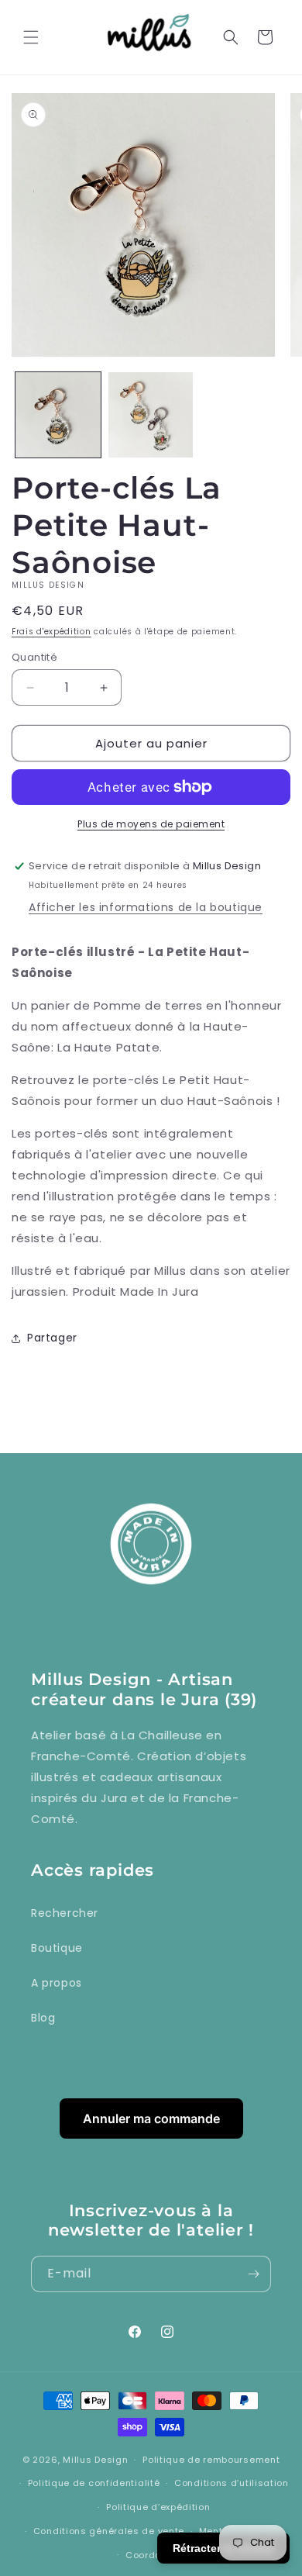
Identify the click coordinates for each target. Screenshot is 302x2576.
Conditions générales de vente (109, 2531)
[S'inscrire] (253, 2274)
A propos (57, 1983)
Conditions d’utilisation (232, 2483)
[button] (31, 37)
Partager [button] (52, 1338)
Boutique (57, 1948)
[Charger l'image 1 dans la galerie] (58, 415)
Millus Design (95, 2460)
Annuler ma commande (151, 2118)
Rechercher (65, 1913)
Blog (43, 2018)
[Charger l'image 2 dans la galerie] (151, 415)
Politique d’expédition (158, 2507)
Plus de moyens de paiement (151, 824)
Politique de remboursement (211, 2460)
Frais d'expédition (51, 632)
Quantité (34, 657)
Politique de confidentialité (94, 2483)
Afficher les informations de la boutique (146, 907)
